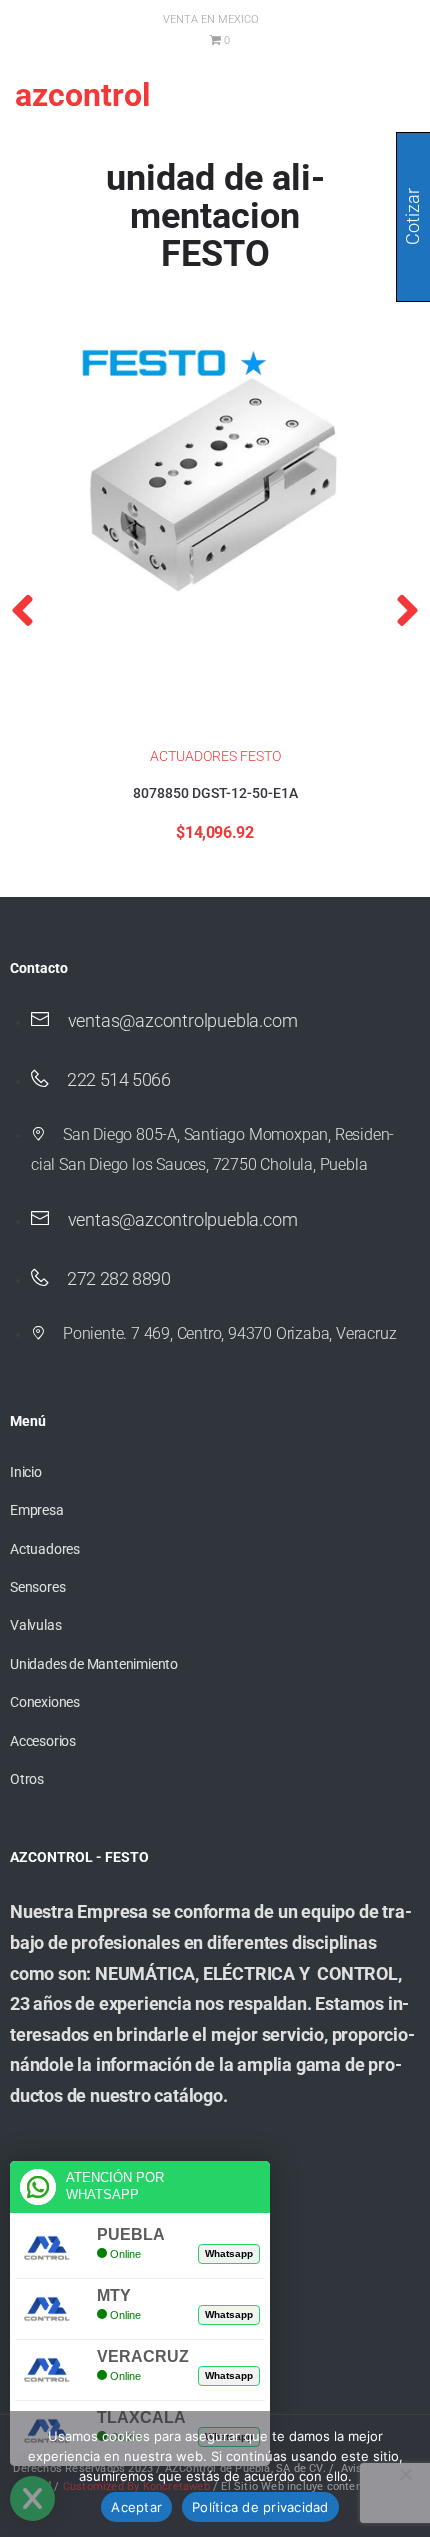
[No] (405, 2474)
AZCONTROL (82, 95)
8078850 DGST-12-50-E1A (215, 793)
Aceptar (136, 2507)
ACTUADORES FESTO (215, 756)
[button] (22, 610)
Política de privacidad (260, 2507)
